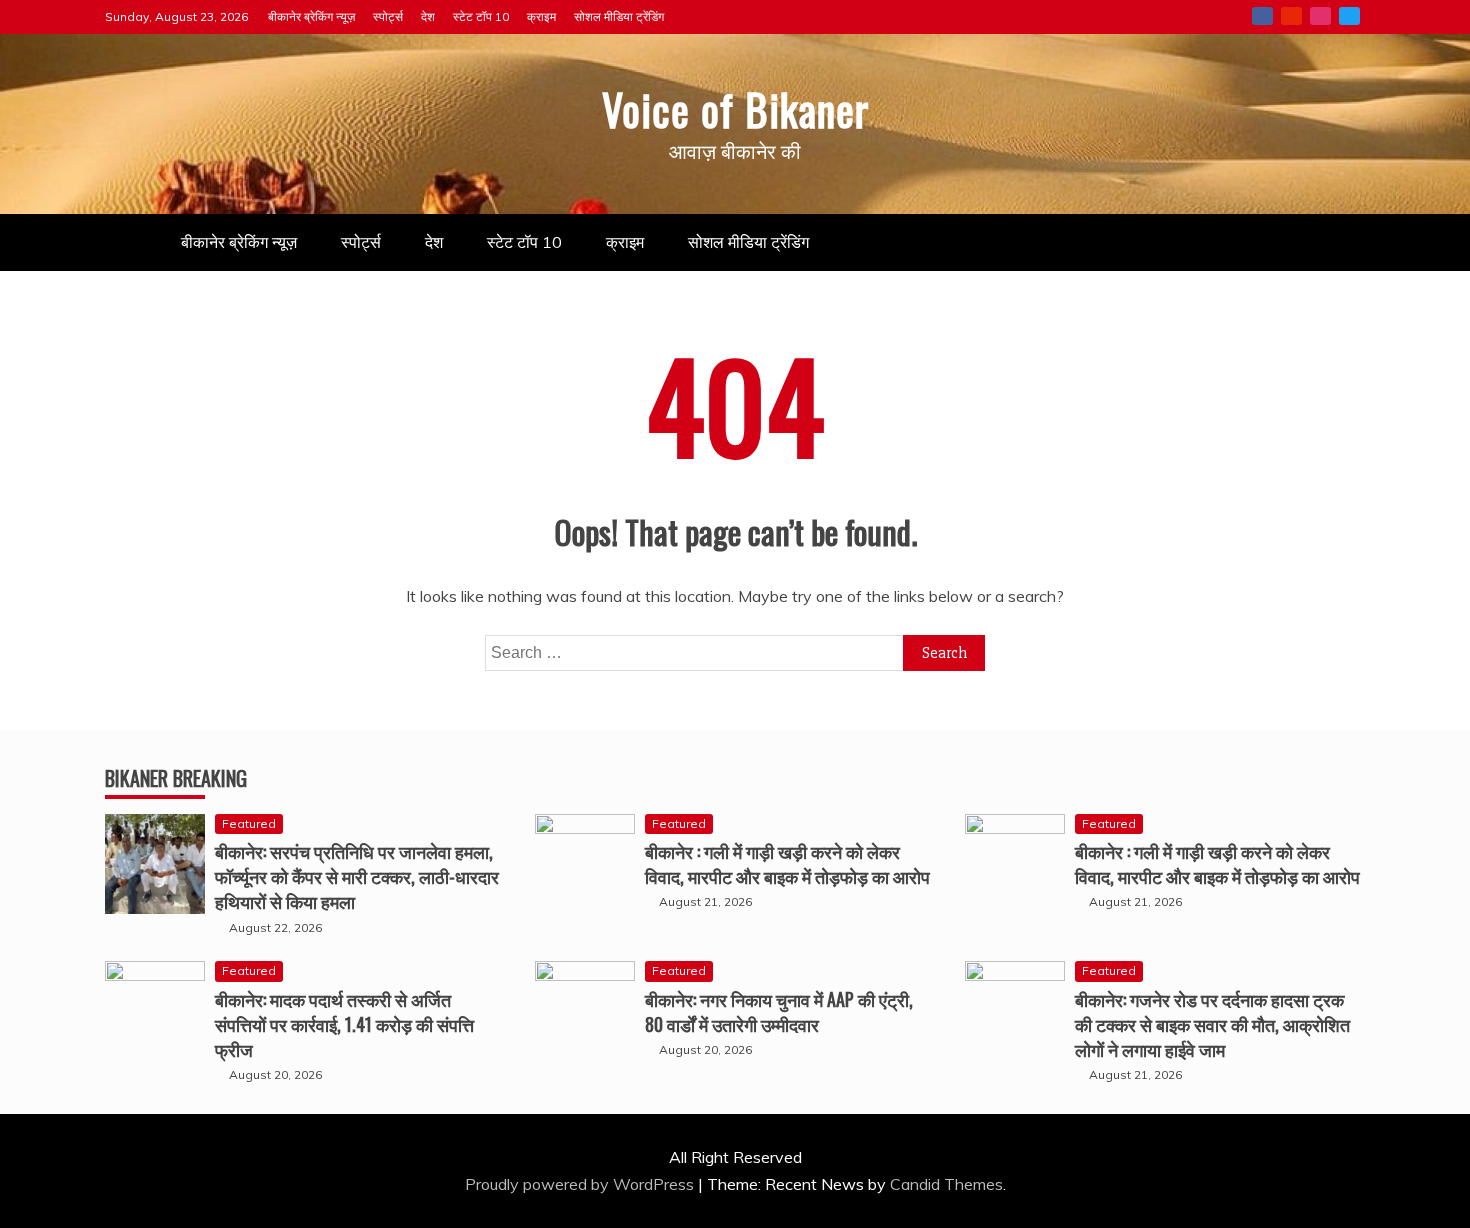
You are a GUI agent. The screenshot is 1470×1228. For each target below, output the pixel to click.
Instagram (1320, 16)
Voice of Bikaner (735, 109)
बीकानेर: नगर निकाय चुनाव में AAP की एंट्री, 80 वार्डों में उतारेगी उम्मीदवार (779, 1011)
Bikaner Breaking (176, 778)
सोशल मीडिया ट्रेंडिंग (619, 16)
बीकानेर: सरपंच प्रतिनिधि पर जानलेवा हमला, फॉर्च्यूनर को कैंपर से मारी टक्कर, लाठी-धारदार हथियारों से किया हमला (357, 876)
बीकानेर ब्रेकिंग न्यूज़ (311, 16)
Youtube (1291, 16)
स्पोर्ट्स (388, 16)
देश (428, 16)
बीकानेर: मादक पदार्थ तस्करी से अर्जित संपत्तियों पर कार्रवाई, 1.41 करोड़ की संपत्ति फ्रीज (344, 1024)
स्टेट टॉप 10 (481, 16)
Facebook (1262, 16)
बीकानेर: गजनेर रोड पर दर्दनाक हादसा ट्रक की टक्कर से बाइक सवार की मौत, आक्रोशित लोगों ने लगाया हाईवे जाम (1212, 1024)
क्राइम (541, 16)
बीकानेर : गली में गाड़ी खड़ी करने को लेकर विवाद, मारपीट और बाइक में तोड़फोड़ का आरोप (787, 863)
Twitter (1349, 16)
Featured (249, 823)
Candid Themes (946, 1184)
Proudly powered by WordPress (581, 1184)
